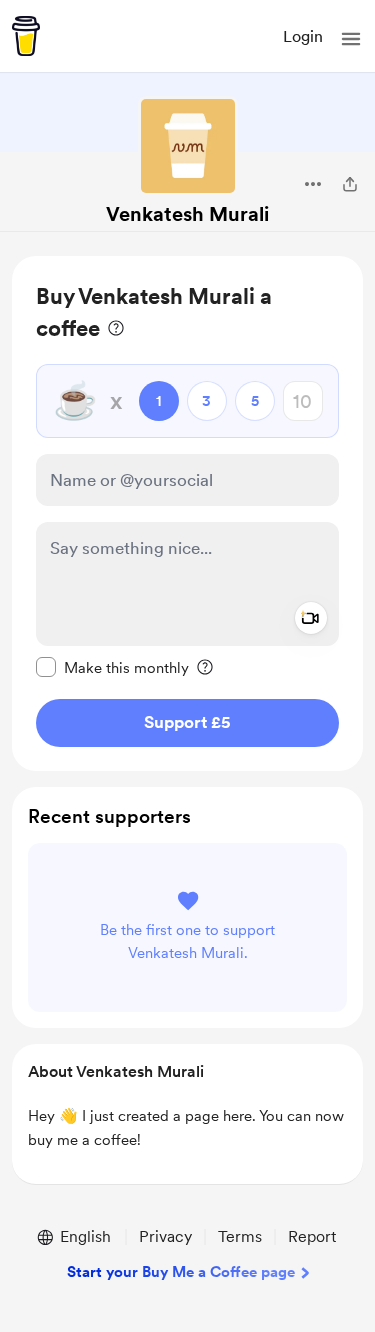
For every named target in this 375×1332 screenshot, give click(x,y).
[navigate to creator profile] (188, 146)
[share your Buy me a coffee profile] (350, 184)
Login (303, 36)
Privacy (165, 1236)
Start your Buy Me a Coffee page (181, 1272)
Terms (240, 1236)
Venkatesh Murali (187, 214)
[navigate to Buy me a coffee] (26, 36)
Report (312, 1236)
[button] (351, 39)
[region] (187, 513)
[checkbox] (112, 667)
